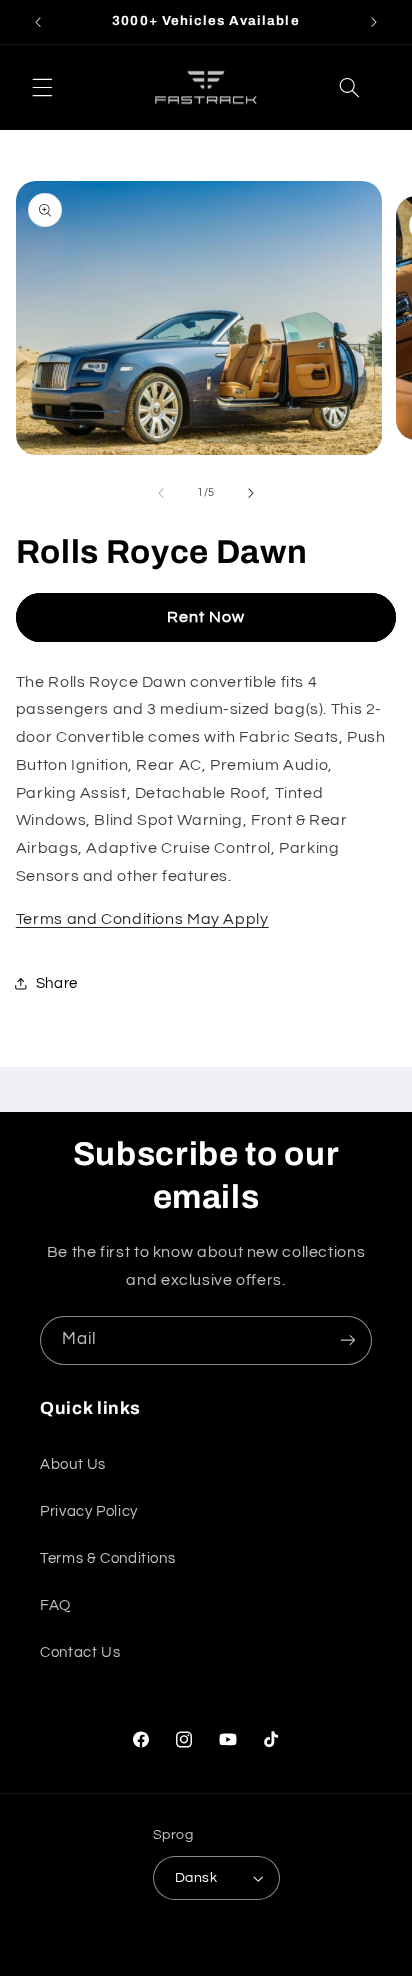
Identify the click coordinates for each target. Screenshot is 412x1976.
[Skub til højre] (251, 493)
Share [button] (57, 983)
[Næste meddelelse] (374, 22)
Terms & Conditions (107, 1558)
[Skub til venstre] (161, 493)
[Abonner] (348, 1340)
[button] (42, 88)
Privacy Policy (89, 1511)
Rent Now (206, 617)
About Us (73, 1464)
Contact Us (80, 1652)
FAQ (55, 1605)
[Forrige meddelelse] (38, 22)
